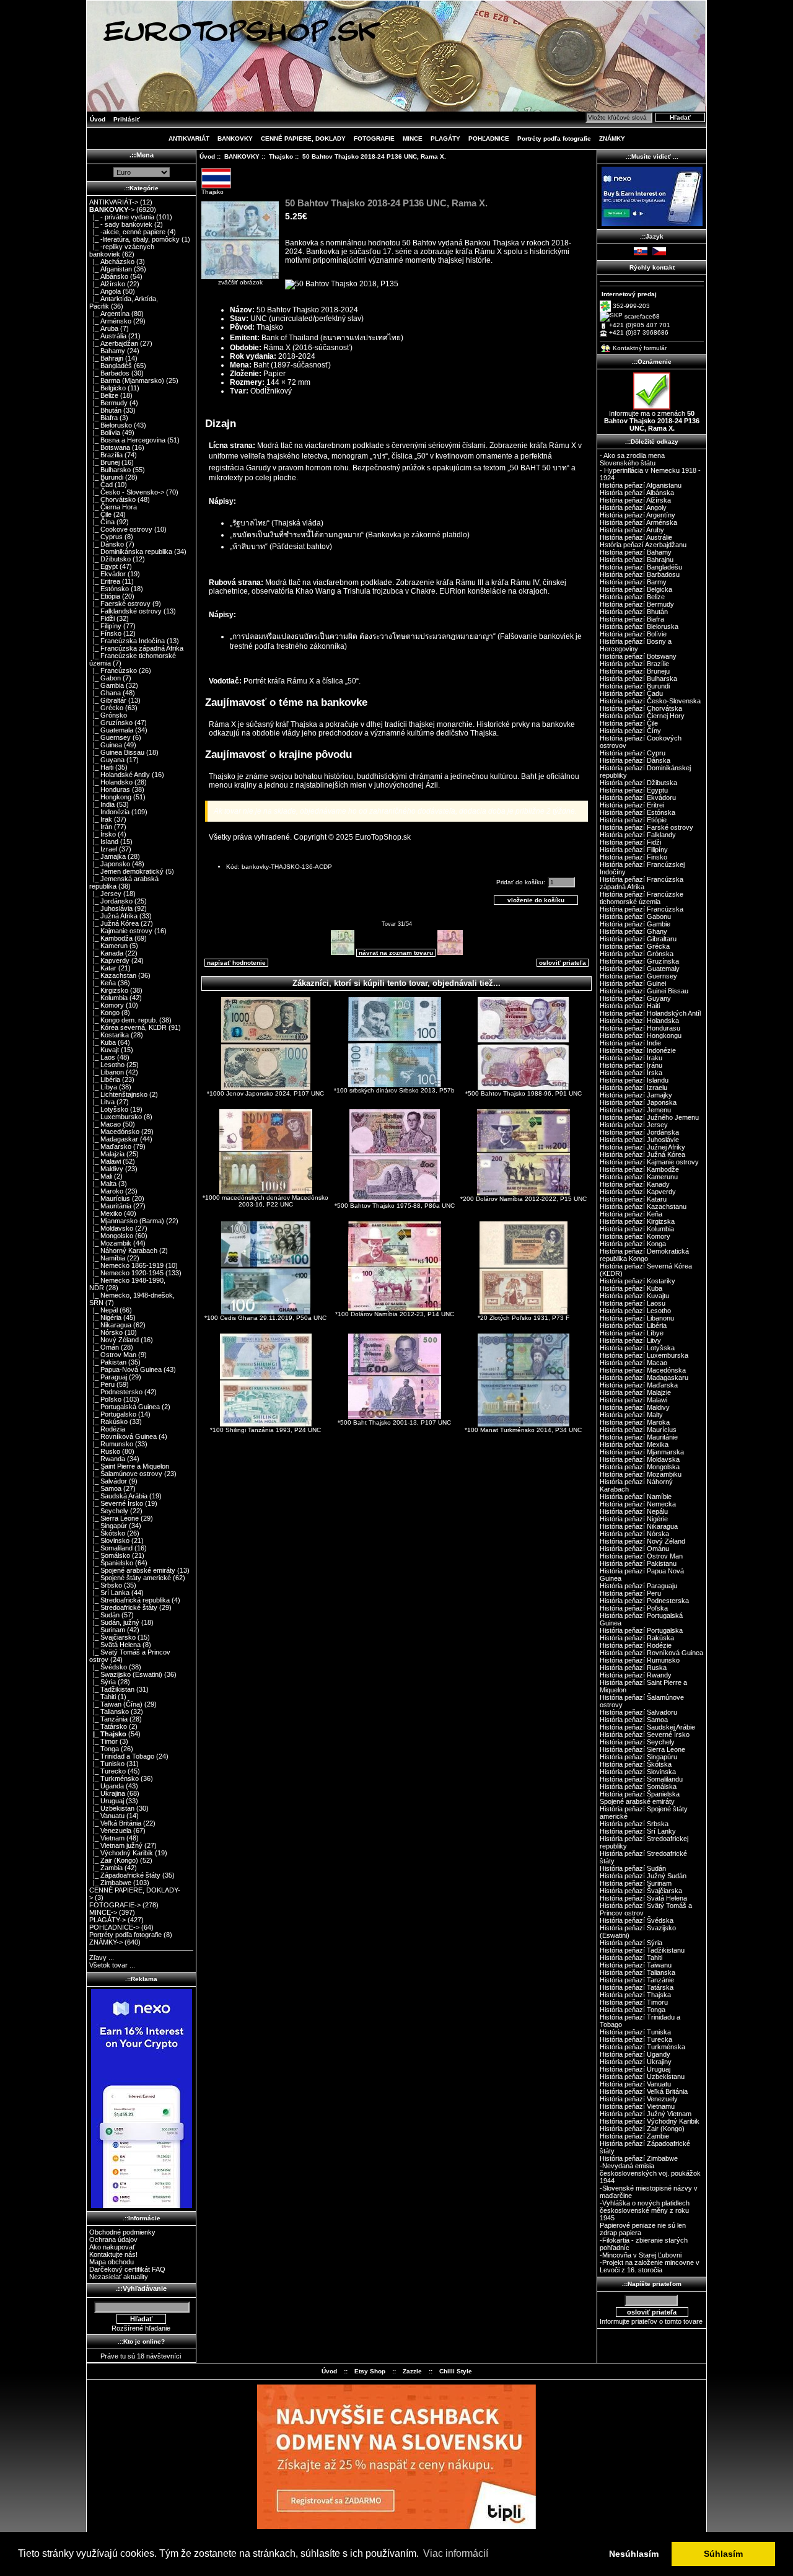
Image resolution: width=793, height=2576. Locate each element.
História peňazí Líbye (632, 1333)
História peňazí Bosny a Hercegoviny (636, 645)
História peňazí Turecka (636, 2039)
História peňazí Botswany (638, 656)
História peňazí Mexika (634, 1444)
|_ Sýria (103, 1682)
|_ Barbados (109, 373)
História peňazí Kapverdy (638, 1192)
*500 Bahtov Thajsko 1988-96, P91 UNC (524, 1093)
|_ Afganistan (111, 269)
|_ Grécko (106, 708)
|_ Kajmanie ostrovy (121, 931)
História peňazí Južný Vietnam (646, 2114)
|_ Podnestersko (116, 1392)
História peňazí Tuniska (635, 2032)
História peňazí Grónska (637, 954)
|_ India (102, 804)
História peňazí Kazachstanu (643, 1207)
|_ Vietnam (107, 1838)
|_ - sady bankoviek (121, 224)
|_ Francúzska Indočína (127, 641)
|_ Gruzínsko (111, 723)
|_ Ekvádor (107, 574)
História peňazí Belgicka (636, 589)
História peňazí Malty (631, 1415)
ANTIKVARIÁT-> (114, 202)
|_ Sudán (104, 1615)
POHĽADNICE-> (114, 1927)
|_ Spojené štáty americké (130, 1578)
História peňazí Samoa (634, 1720)
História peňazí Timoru (634, 2002)
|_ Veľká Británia (115, 1823)
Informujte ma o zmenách (652, 421)
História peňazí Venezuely (639, 2099)
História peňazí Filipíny (634, 850)
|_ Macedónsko (114, 1132)
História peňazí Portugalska (641, 1630)
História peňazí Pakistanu (638, 1563)
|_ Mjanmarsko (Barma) (127, 1221)
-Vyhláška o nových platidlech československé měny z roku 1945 (645, 2210)
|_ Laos (102, 1057)
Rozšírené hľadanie (141, 2328)
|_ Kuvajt (104, 1050)
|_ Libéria (105, 1079)
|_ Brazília (106, 455)
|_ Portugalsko (113, 1414)
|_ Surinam (107, 1630)
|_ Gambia (107, 685)
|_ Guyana (107, 760)
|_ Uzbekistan (112, 1808)
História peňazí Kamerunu (639, 1177)
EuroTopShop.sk (383, 837)
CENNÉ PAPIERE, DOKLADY (303, 138)
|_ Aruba (104, 328)
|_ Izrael (103, 849)
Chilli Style (456, 2371)
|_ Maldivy (106, 1169)
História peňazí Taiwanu (636, 1965)
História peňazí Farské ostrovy (646, 827)
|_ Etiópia (105, 596)
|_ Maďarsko (110, 1146)
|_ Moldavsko (111, 1228)
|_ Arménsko (110, 321)
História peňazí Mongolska (640, 1467)
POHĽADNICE (489, 138)
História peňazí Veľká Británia (644, 2091)
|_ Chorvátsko (112, 499)
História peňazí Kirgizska (637, 1221)
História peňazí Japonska (638, 1102)
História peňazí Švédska (637, 1920)
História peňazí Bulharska (638, 679)
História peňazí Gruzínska (639, 961)
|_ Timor (103, 1741)
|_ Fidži (102, 618)
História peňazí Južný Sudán (643, 1876)
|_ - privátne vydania (122, 217)
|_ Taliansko (109, 1712)
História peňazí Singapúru (638, 1757)
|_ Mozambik (110, 1243)
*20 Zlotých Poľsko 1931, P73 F (524, 1318)
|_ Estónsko (109, 589)
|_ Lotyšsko (109, 1109)
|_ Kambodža (111, 938)
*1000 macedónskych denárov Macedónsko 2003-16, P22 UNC (265, 1201)
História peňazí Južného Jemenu (649, 1117)
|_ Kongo (104, 1013)
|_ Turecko (107, 1771)
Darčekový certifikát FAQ (127, 2269)
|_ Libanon (107, 1072)
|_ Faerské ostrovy (120, 604)
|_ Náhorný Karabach (123, 1251)
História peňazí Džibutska (638, 783)
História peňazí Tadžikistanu (642, 1950)
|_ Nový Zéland (114, 1340)
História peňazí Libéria (633, 1325)
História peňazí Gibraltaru (638, 939)
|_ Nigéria (105, 1317)
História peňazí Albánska (637, 493)
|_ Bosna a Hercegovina (127, 440)
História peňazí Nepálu (634, 1511)
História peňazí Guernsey (638, 976)
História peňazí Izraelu (633, 1088)
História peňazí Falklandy (638, 835)
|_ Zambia (106, 1868)
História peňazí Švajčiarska (641, 1891)
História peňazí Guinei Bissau (644, 991)
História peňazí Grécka (635, 946)
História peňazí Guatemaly (640, 969)
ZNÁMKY (612, 138)
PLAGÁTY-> (107, 1920)
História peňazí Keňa (631, 1214)
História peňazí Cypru (633, 753)
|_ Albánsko (109, 276)
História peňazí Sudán (633, 1868)
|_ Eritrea (105, 581)
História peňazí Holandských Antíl (650, 1013)
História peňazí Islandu (634, 1080)
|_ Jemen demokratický (126, 871)
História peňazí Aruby (632, 530)
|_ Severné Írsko (116, 1503)
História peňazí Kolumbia (637, 1229)
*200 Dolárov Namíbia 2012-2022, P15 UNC (524, 1199)
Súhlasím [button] (723, 2554)
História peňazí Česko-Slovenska (650, 701)
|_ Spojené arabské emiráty (132, 1570)
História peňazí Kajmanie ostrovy (649, 1162)
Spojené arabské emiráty (637, 1801)
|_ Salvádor (108, 1481)
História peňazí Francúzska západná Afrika (642, 883)
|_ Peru (102, 1384)
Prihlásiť (127, 119)
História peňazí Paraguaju (638, 1586)
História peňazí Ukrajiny (636, 2062)
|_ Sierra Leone (114, 1518)
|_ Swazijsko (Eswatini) (126, 1674)
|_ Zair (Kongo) (114, 1860)
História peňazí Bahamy (636, 552)
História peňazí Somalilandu (641, 1779)
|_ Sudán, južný (114, 1622)
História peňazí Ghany (633, 931)
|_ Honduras (110, 789)
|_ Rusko (105, 1451)
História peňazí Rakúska (637, 1638)
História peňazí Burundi (635, 686)
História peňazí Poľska (634, 1608)
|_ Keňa (103, 983)
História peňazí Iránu (631, 1065)
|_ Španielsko (111, 1563)
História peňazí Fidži (630, 842)
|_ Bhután (105, 410)
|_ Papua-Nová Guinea (125, 1369)
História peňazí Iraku (631, 1058)
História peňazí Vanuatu (635, 2084)
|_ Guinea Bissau (117, 752)
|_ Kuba (103, 1042)
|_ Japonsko (110, 864)
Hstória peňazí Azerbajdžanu (643, 545)
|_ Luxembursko (116, 1117)
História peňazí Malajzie (635, 1392)
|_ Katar (103, 968)
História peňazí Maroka (635, 1422)
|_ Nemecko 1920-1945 (126, 1273)
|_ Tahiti (103, 1697)
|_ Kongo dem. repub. (123, 1020)
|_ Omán (104, 1347)
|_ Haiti (101, 767)
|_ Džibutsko (110, 559)
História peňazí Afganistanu (641, 485)
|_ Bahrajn (106, 358)
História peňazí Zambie (634, 2136)
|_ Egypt (103, 566)
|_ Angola (105, 291)
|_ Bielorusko (111, 425)
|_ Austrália (108, 336)
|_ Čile (100, 514)
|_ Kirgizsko (109, 990)
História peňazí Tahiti (631, 1958)
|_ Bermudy (108, 403)
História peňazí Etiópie (633, 820)
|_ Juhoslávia (111, 908)
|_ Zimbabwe (110, 1883)
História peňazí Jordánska (639, 1132)
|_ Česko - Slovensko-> (127, 492)
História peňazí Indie (630, 1043)
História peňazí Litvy (630, 1340)
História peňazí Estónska (637, 812)
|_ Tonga (104, 1749)
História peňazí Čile (629, 723)
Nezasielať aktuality (119, 2277)
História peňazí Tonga (633, 2010)
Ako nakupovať (112, 2247)
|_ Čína (102, 522)
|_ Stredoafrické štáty (123, 1607)
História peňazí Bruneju (635, 671)
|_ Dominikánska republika (131, 552)
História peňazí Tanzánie (637, 1980)
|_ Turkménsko (114, 1778)
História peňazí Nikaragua (639, 1526)
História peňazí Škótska (636, 1764)
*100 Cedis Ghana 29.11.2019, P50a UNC (265, 1318)
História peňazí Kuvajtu (634, 1296)
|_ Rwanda (107, 1459)
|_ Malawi (105, 1161)
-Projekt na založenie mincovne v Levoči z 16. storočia (650, 2266)
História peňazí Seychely (637, 1742)
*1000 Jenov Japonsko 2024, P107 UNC (265, 1093)
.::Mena (142, 155)
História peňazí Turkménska (642, 2047)
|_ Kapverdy (109, 961)
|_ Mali (101, 1176)
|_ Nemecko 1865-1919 (126, 1265)
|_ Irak (101, 819)
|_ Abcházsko (112, 262)
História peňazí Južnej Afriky (642, 1147)
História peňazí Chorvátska (641, 708)
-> (112, 209)
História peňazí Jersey (634, 1125)
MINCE (413, 138)
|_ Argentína (109, 314)
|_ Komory (107, 1005)
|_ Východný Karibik (121, 1853)
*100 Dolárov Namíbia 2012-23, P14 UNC (395, 1314)
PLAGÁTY (445, 138)
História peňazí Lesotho (635, 1311)
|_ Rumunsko (111, 1444)
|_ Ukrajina (107, 1793)
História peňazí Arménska (638, 522)
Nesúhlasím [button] (634, 2554)
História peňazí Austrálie (636, 537)
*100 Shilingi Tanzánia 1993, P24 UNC (265, 1430)
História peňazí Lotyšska (637, 1348)
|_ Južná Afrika (113, 916)
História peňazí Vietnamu (637, 2106)
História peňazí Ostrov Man (641, 1556)
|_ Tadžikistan (112, 1689)
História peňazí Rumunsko (640, 1660)
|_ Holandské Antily (120, 775)
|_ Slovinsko (109, 1541)
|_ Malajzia (107, 1154)
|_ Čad (101, 485)
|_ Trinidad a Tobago (122, 1756)
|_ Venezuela (110, 1831)
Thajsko (281, 156)
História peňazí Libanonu (637, 1318)
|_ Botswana (110, 447)
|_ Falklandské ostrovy (125, 611)
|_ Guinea (106, 745)
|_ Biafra (103, 418)
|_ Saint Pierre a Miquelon (129, 1466)
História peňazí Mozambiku (641, 1474)
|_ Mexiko (106, 1213)
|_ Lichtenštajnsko (118, 1094)
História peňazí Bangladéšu (641, 567)
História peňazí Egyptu (634, 790)
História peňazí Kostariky (637, 1281)
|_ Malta (103, 1184)
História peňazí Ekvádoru (638, 798)
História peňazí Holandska (639, 1021)
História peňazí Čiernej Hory (642, 716)
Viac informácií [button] (456, 2553)
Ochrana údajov (113, 2240)
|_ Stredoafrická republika (129, 1600)
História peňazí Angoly (633, 508)
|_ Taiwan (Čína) (116, 1704)
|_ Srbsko (106, 1585)
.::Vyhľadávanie (141, 2288)
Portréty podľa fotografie (554, 138)
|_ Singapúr (108, 1526)
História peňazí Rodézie (636, 1645)
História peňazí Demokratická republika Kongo (644, 1255)
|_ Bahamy (107, 351)
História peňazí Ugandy (635, 2054)
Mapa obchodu (112, 2262)
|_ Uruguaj (107, 1801)
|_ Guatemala (111, 730)
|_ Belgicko (107, 388)
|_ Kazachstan (113, 975)
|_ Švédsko (108, 1667)
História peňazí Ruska (633, 1668)
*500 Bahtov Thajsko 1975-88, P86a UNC (395, 1206)
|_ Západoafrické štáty (125, 1875)
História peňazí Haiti (630, 1006)
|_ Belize (104, 395)
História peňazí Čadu (631, 693)
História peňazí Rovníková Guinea (651, 1653)
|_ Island (104, 842)
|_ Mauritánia (110, 1206)
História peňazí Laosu (633, 1303)
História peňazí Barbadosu (640, 574)
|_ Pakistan (108, 1362)
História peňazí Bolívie (633, 634)
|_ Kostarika (109, 1035)
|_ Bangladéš (111, 366)
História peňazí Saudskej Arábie (647, 1727)
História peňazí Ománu (634, 1549)
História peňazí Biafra (632, 619)
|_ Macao (105, 1124)
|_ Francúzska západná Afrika (136, 648)
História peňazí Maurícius (638, 1430)
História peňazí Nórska (634, 1534)
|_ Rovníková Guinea (123, 1436)
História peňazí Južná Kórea (642, 1154)
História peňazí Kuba (631, 1288)
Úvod (98, 119)
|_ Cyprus (106, 537)
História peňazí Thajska (635, 1995)
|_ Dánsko (107, 544)
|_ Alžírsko (107, 284)
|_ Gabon (105, 678)
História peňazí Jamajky (636, 1095)
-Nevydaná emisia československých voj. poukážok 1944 (650, 2173)
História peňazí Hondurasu (640, 1028)
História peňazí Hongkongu (641, 1035)
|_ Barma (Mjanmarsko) (127, 380)
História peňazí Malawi (633, 1400)
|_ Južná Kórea (114, 923)
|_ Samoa (105, 1488)
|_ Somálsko (110, 1555)
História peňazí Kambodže (639, 1169)
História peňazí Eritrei (632, 805)
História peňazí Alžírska (635, 500)
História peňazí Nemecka (638, 1504)
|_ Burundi (106, 477)
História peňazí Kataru (633, 1199)
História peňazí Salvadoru (638, 1712)
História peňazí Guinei (633, 983)
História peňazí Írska (631, 1073)
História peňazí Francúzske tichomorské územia (642, 898)
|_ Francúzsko (113, 670)
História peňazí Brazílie (634, 664)
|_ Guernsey (110, 737)
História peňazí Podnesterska (644, 1601)
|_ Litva (102, 1102)
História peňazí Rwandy (636, 1675)
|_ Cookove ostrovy (121, 529)
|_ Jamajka (107, 856)
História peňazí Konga (633, 1244)
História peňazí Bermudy (637, 604)
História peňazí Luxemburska (644, 1355)
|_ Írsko (103, 834)
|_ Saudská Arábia (118, 1496)
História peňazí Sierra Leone (642, 1749)
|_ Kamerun (108, 946)
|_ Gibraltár (108, 700)
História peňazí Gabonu (635, 917)
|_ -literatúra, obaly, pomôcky (134, 239)
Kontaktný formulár (640, 348)
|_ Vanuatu (107, 1816)
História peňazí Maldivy (635, 1407)
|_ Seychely (109, 1511)
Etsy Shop (370, 2371)
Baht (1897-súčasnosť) (292, 365)
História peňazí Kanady (635, 1184)
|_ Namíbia (107, 1258)
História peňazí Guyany (635, 998)
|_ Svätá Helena (115, 1645)
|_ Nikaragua (110, 1325)
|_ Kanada (106, 953)
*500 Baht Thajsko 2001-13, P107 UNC (394, 1422)
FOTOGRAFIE (374, 138)
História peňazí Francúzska (642, 909)
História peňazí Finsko (633, 857)
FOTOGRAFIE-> (115, 1905)
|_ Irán (101, 827)
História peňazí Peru (630, 1593)
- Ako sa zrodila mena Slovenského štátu (632, 459)
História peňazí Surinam (636, 1883)
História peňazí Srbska (634, 1824)
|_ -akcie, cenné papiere (127, 232)
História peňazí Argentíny (637, 515)
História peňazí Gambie (635, 924)
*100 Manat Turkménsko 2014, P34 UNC (523, 1430)
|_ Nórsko (106, 1332)
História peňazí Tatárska (637, 1987)
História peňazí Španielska (640, 1794)
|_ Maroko (106, 1191)
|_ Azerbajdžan (114, 343)
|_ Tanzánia (108, 1719)
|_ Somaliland (111, 1548)
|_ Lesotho (107, 1065)
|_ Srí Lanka (109, 1593)
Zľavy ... (102, 1958)
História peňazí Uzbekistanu (642, 2077)
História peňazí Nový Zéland (642, 1541)
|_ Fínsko (105, 633)
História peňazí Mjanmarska (642, 1452)
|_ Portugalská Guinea (125, 1407)
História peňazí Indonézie (638, 1050)
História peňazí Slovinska (638, 1772)
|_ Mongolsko (111, 1236)
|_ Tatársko (108, 1726)
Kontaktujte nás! (113, 2254)
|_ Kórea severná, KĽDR (128, 1027)
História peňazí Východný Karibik (650, 2121)
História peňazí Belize (632, 597)
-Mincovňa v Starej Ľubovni (641, 2255)
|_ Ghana (105, 693)
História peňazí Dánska (635, 760)
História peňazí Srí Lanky (638, 1831)
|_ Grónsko (108, 715)
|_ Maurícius (110, 1198)
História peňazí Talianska (637, 1972)
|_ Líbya (103, 1087)
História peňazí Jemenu (635, 1110)
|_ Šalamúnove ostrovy (126, 1474)
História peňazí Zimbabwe (639, 2158)
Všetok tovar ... (112, 1965)
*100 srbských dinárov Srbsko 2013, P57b (394, 1090)
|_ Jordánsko (111, 901)
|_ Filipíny (105, 626)
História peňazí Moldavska (640, 1459)
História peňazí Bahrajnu (637, 560)
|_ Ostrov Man (113, 1355)
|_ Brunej (104, 462)
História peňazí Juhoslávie (639, 1140)
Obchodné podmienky (122, 2232)
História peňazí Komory (635, 1236)
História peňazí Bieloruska (639, 626)
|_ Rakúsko (108, 1422)
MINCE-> (103, 1912)
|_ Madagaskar (114, 1139)
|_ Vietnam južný (116, 1845)
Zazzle (412, 2371)
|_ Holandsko (111, 782)
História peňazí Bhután (634, 612)
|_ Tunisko (107, 1764)
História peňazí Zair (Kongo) (642, 2129)
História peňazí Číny (630, 731)
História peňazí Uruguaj (635, 2069)
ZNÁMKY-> (106, 1942)
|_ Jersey (105, 894)
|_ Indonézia (109, 812)
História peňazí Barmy (633, 582)
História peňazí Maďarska (639, 1385)
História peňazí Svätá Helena (643, 1898)
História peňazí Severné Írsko (645, 1734)
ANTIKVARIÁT (189, 138)
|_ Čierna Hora (113, 507)
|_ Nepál (103, 1310)
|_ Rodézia (107, 1429)
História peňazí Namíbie (636, 1497)
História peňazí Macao (633, 1363)
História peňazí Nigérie (634, 1519)
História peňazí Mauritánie (639, 1437)
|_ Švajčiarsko (112, 1637)
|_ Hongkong (110, 797)
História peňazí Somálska (638, 1787)
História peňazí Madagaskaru (644, 1378)
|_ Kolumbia (108, 998)
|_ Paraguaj (108, 1377)
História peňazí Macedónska (643, 1370)
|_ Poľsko (105, 1399)
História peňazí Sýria (631, 1943)
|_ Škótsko (107, 1533)
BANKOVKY (242, 156)
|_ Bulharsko (110, 470)
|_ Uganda (107, 1786)
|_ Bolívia (105, 433)
